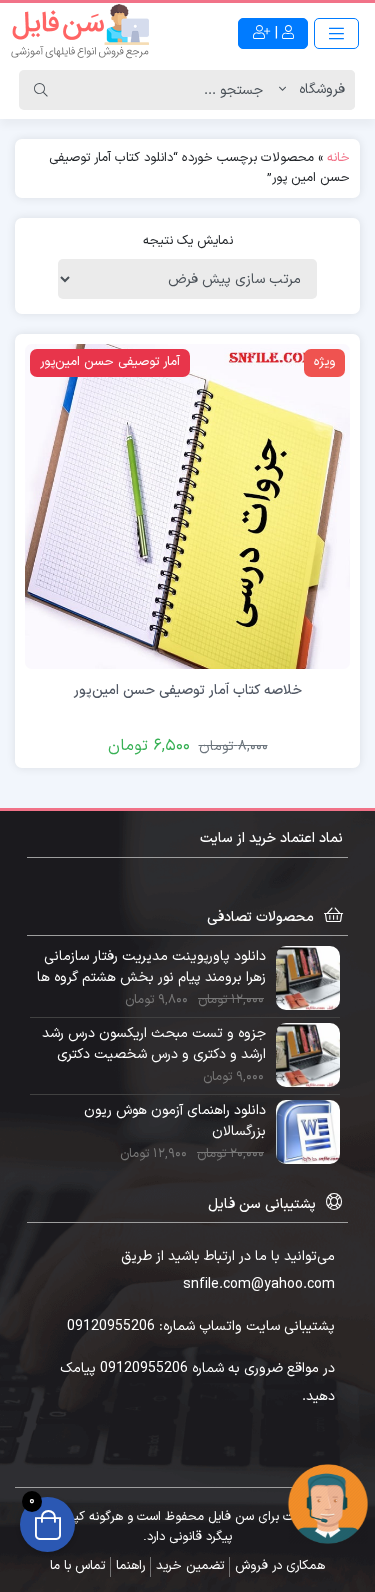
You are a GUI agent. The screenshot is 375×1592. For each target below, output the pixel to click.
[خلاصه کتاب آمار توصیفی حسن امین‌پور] (187, 505)
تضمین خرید (190, 1566)
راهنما (130, 1566)
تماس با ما (77, 1566)
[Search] (41, 90)
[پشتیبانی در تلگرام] (328, 1503)
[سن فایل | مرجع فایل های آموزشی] (80, 33)
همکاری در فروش (280, 1566)
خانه (338, 158)
